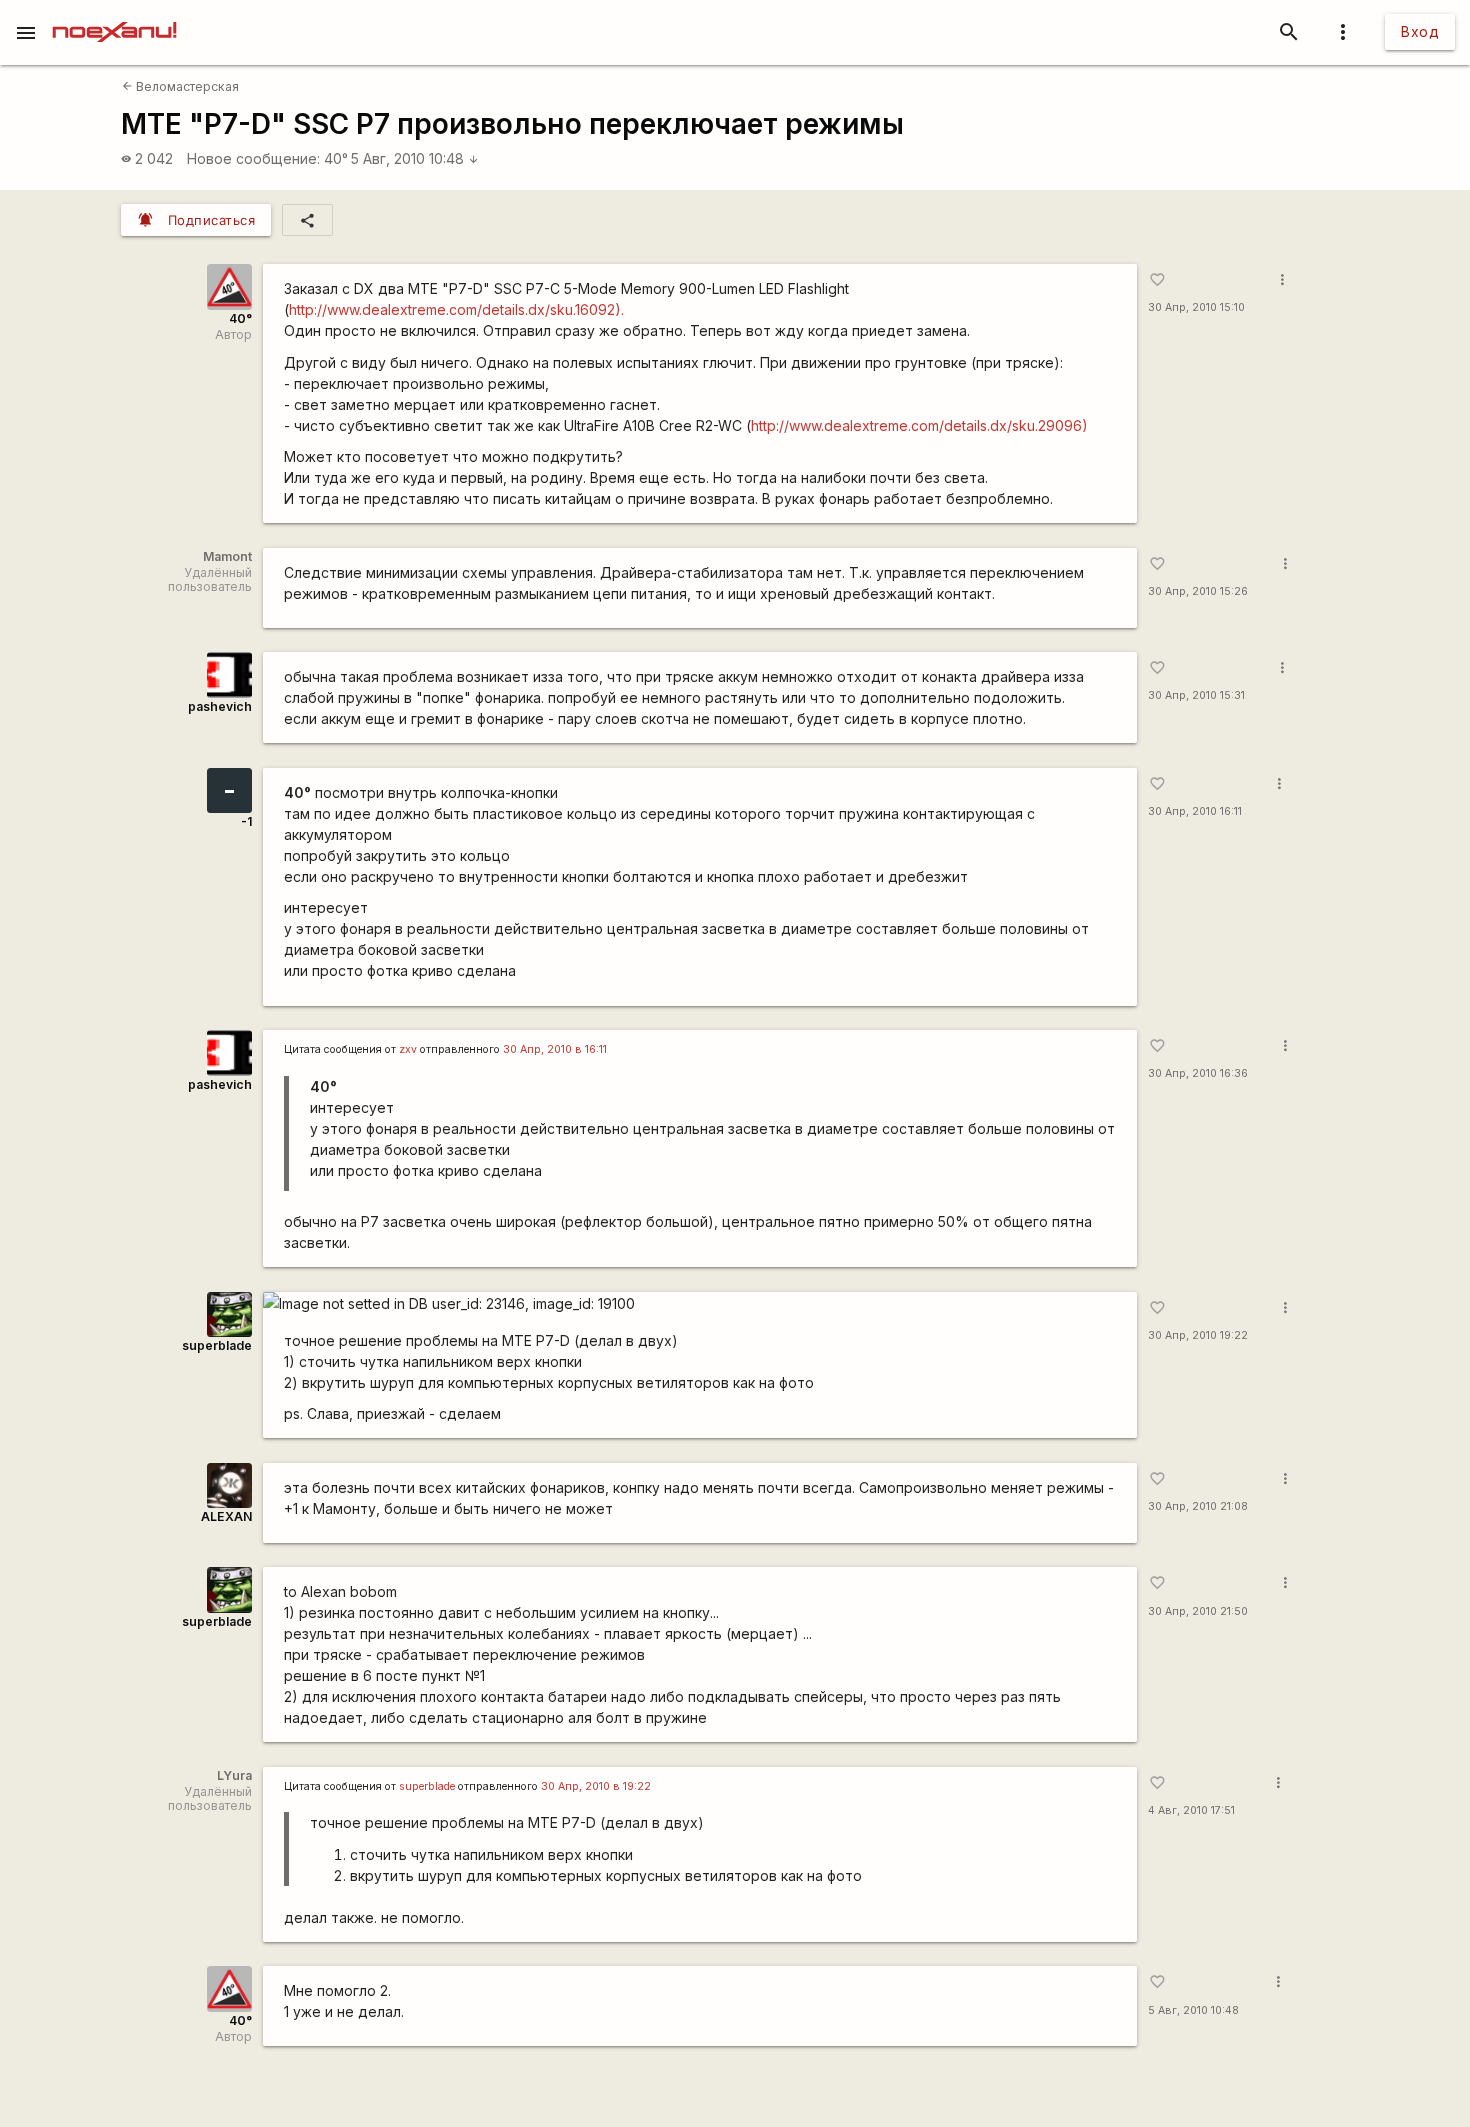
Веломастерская (180, 86)
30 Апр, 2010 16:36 (1198, 1073)
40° (336, 158)
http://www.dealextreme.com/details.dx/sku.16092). (456, 309)
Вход (1420, 31)
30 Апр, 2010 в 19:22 (596, 1786)
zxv (408, 1049)
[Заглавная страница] (114, 14)
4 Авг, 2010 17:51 (1191, 1810)
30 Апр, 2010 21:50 (1198, 1611)
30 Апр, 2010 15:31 (1196, 695)
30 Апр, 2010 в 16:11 (555, 1049)
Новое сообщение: (253, 158)
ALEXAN (226, 1516)
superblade (217, 1345)
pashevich (220, 706)
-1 (246, 821)
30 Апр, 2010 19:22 (1198, 1335)
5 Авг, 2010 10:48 (415, 158)
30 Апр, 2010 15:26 (1198, 591)
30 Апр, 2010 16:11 (1195, 811)
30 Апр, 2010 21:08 (1198, 1506)
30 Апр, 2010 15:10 (1196, 307)
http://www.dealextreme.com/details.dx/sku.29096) (919, 425)
